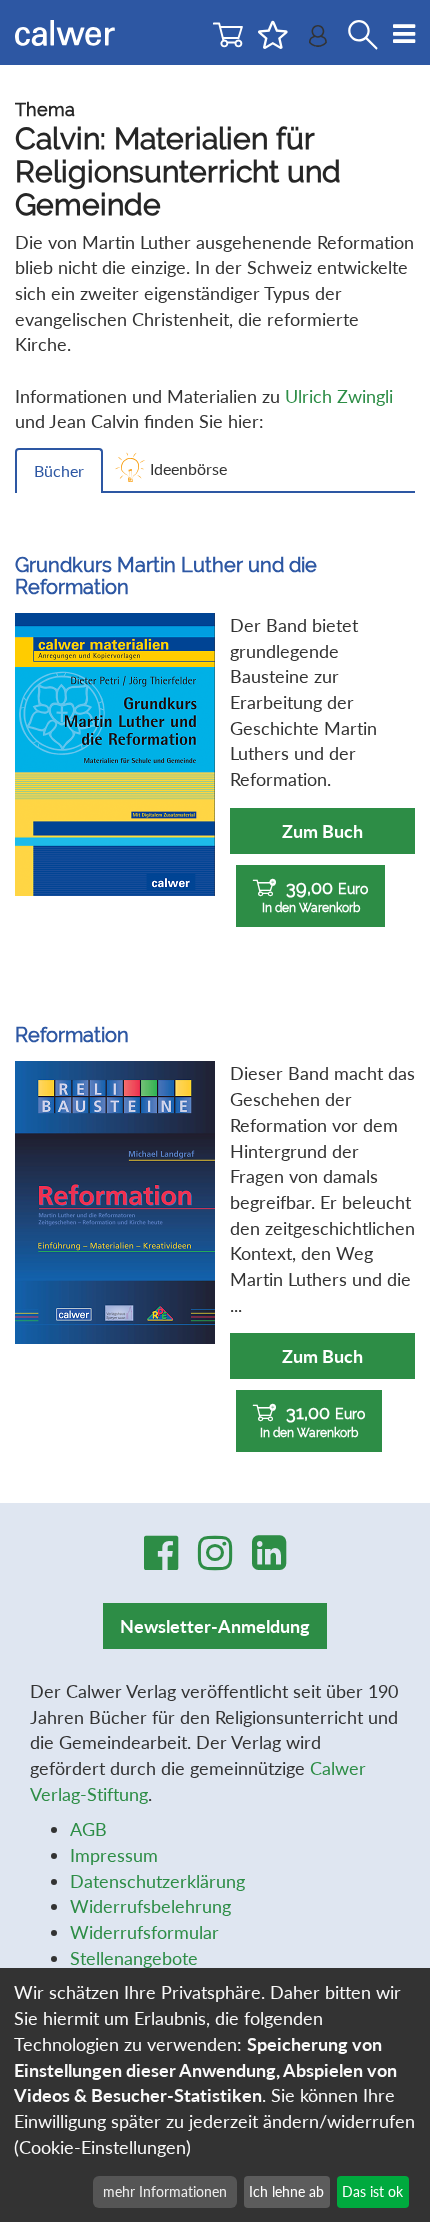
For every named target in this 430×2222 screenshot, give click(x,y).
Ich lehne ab (286, 2191)
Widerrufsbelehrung (150, 1906)
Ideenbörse (188, 468)
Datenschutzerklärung (157, 1881)
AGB (88, 1829)
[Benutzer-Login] (318, 40)
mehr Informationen (165, 2191)
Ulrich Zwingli (339, 396)
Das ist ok (372, 2191)
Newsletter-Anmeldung (215, 1626)
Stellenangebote (134, 1958)
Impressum (114, 1855)
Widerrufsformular (144, 1932)
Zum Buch (322, 831)
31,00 (312, 1421)
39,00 (315, 896)
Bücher (59, 470)
